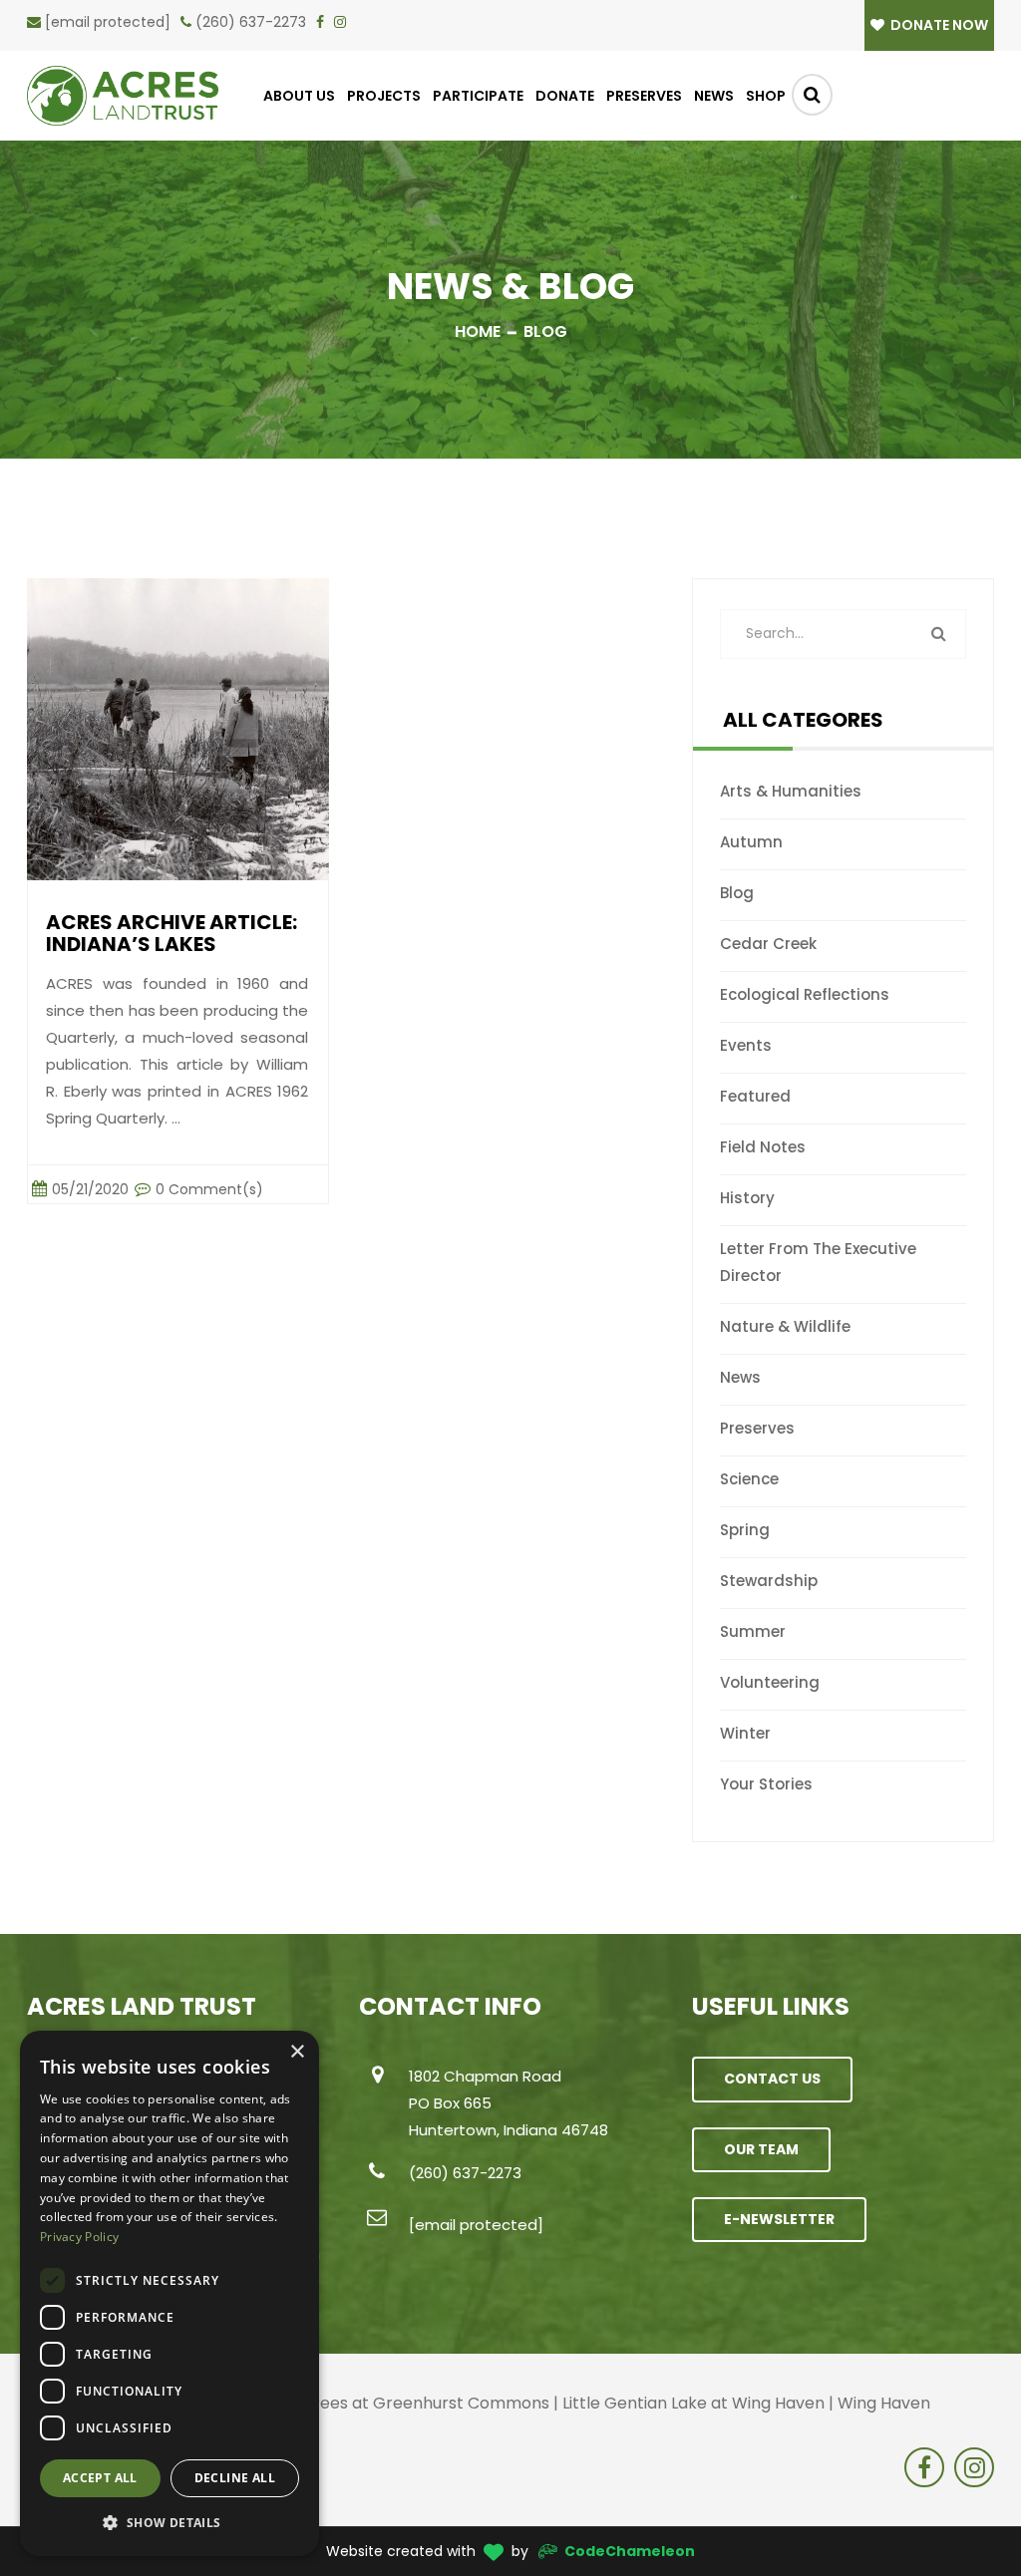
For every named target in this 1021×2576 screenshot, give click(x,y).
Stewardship (769, 1581)
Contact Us (772, 2079)
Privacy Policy (79, 2237)
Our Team (761, 2149)
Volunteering (770, 1682)
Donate (565, 96)
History (747, 1198)
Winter (745, 1733)
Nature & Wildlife (785, 1326)
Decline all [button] (235, 2478)
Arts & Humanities (791, 791)
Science (749, 1479)
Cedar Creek (768, 944)
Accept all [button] (100, 2478)
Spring (745, 1530)
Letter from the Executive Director (818, 1262)
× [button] (297, 2052)
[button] (170, 2523)
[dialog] (170, 2293)
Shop (766, 96)
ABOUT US (299, 96)
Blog (737, 893)
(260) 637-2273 (251, 22)
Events (746, 1045)
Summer (753, 1631)
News (714, 96)
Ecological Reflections (805, 994)
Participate (478, 96)
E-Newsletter (779, 2219)
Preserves (644, 96)
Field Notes (763, 1147)
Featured (755, 1096)
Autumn (751, 842)
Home (478, 331)
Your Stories (766, 1784)
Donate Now (938, 25)
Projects (384, 96)
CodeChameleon (630, 2551)
